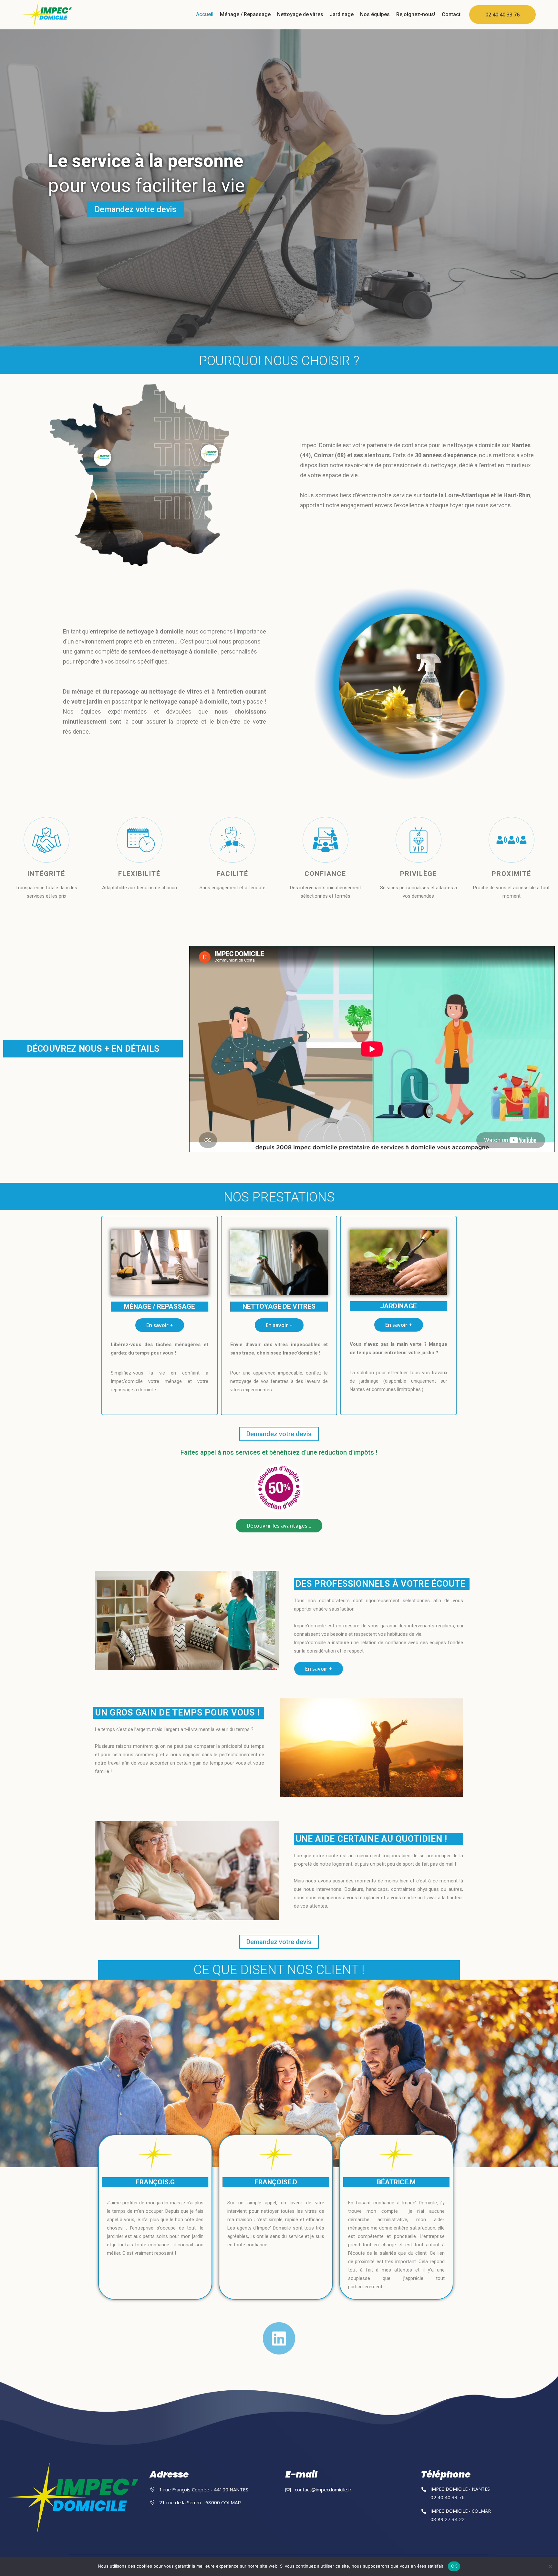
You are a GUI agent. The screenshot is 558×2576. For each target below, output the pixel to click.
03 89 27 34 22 (448, 2519)
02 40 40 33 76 (502, 15)
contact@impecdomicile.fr (323, 2489)
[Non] (550, 2566)
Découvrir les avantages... (279, 1526)
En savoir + (160, 1325)
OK (454, 2566)
